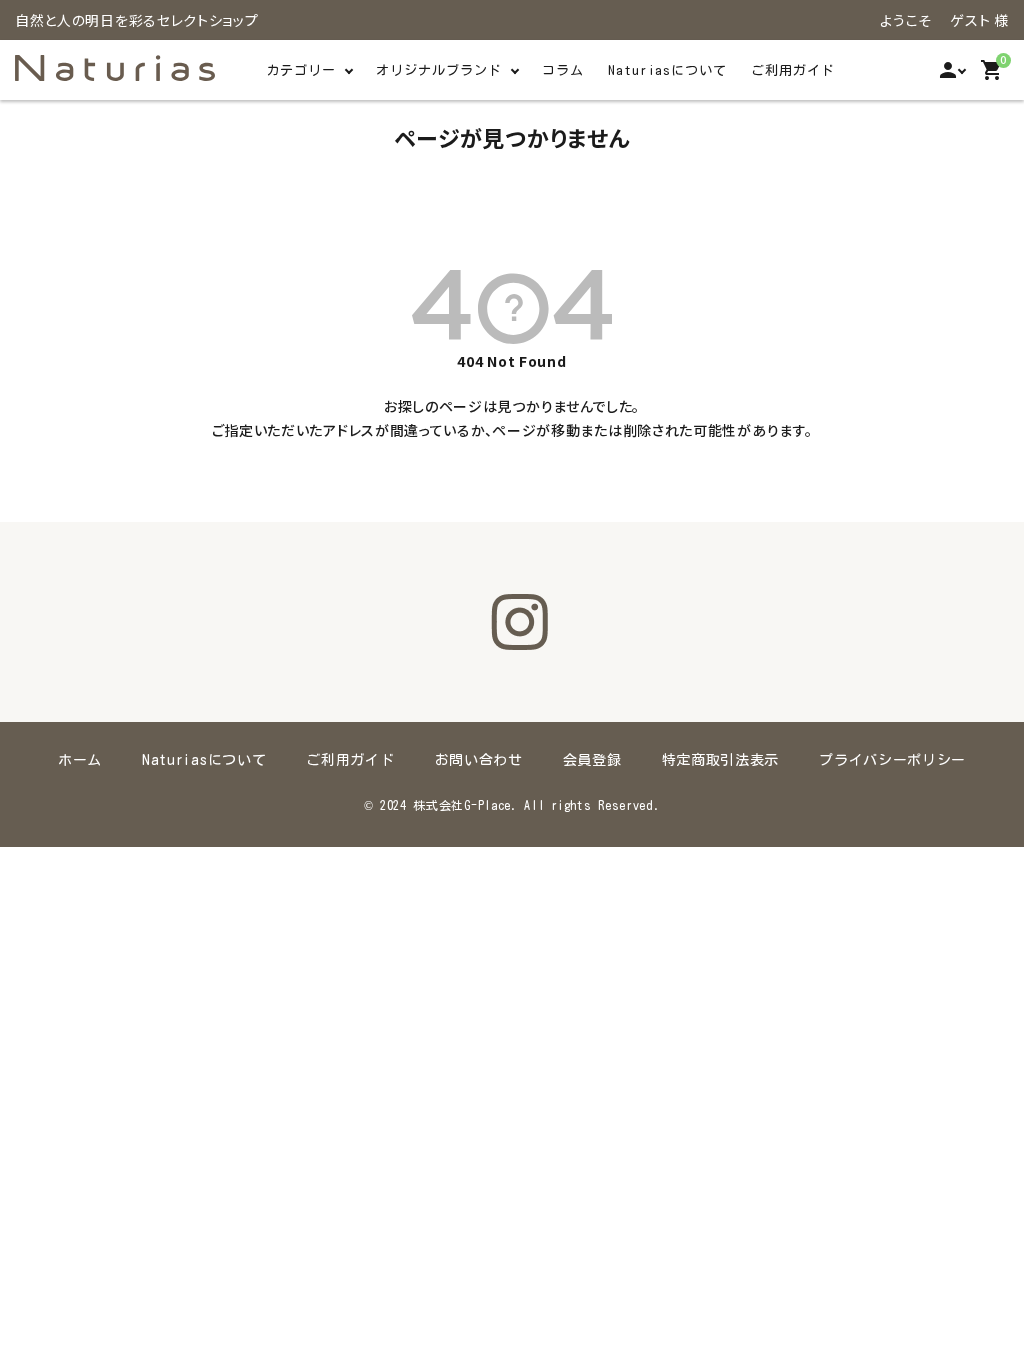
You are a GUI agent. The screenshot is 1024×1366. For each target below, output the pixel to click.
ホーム (80, 760)
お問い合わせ (479, 760)
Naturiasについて (667, 70)
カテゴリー (301, 70)
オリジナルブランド (439, 70)
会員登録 (592, 760)
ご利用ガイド (793, 70)
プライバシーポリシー (892, 760)
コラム (563, 70)
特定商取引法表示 (721, 760)
